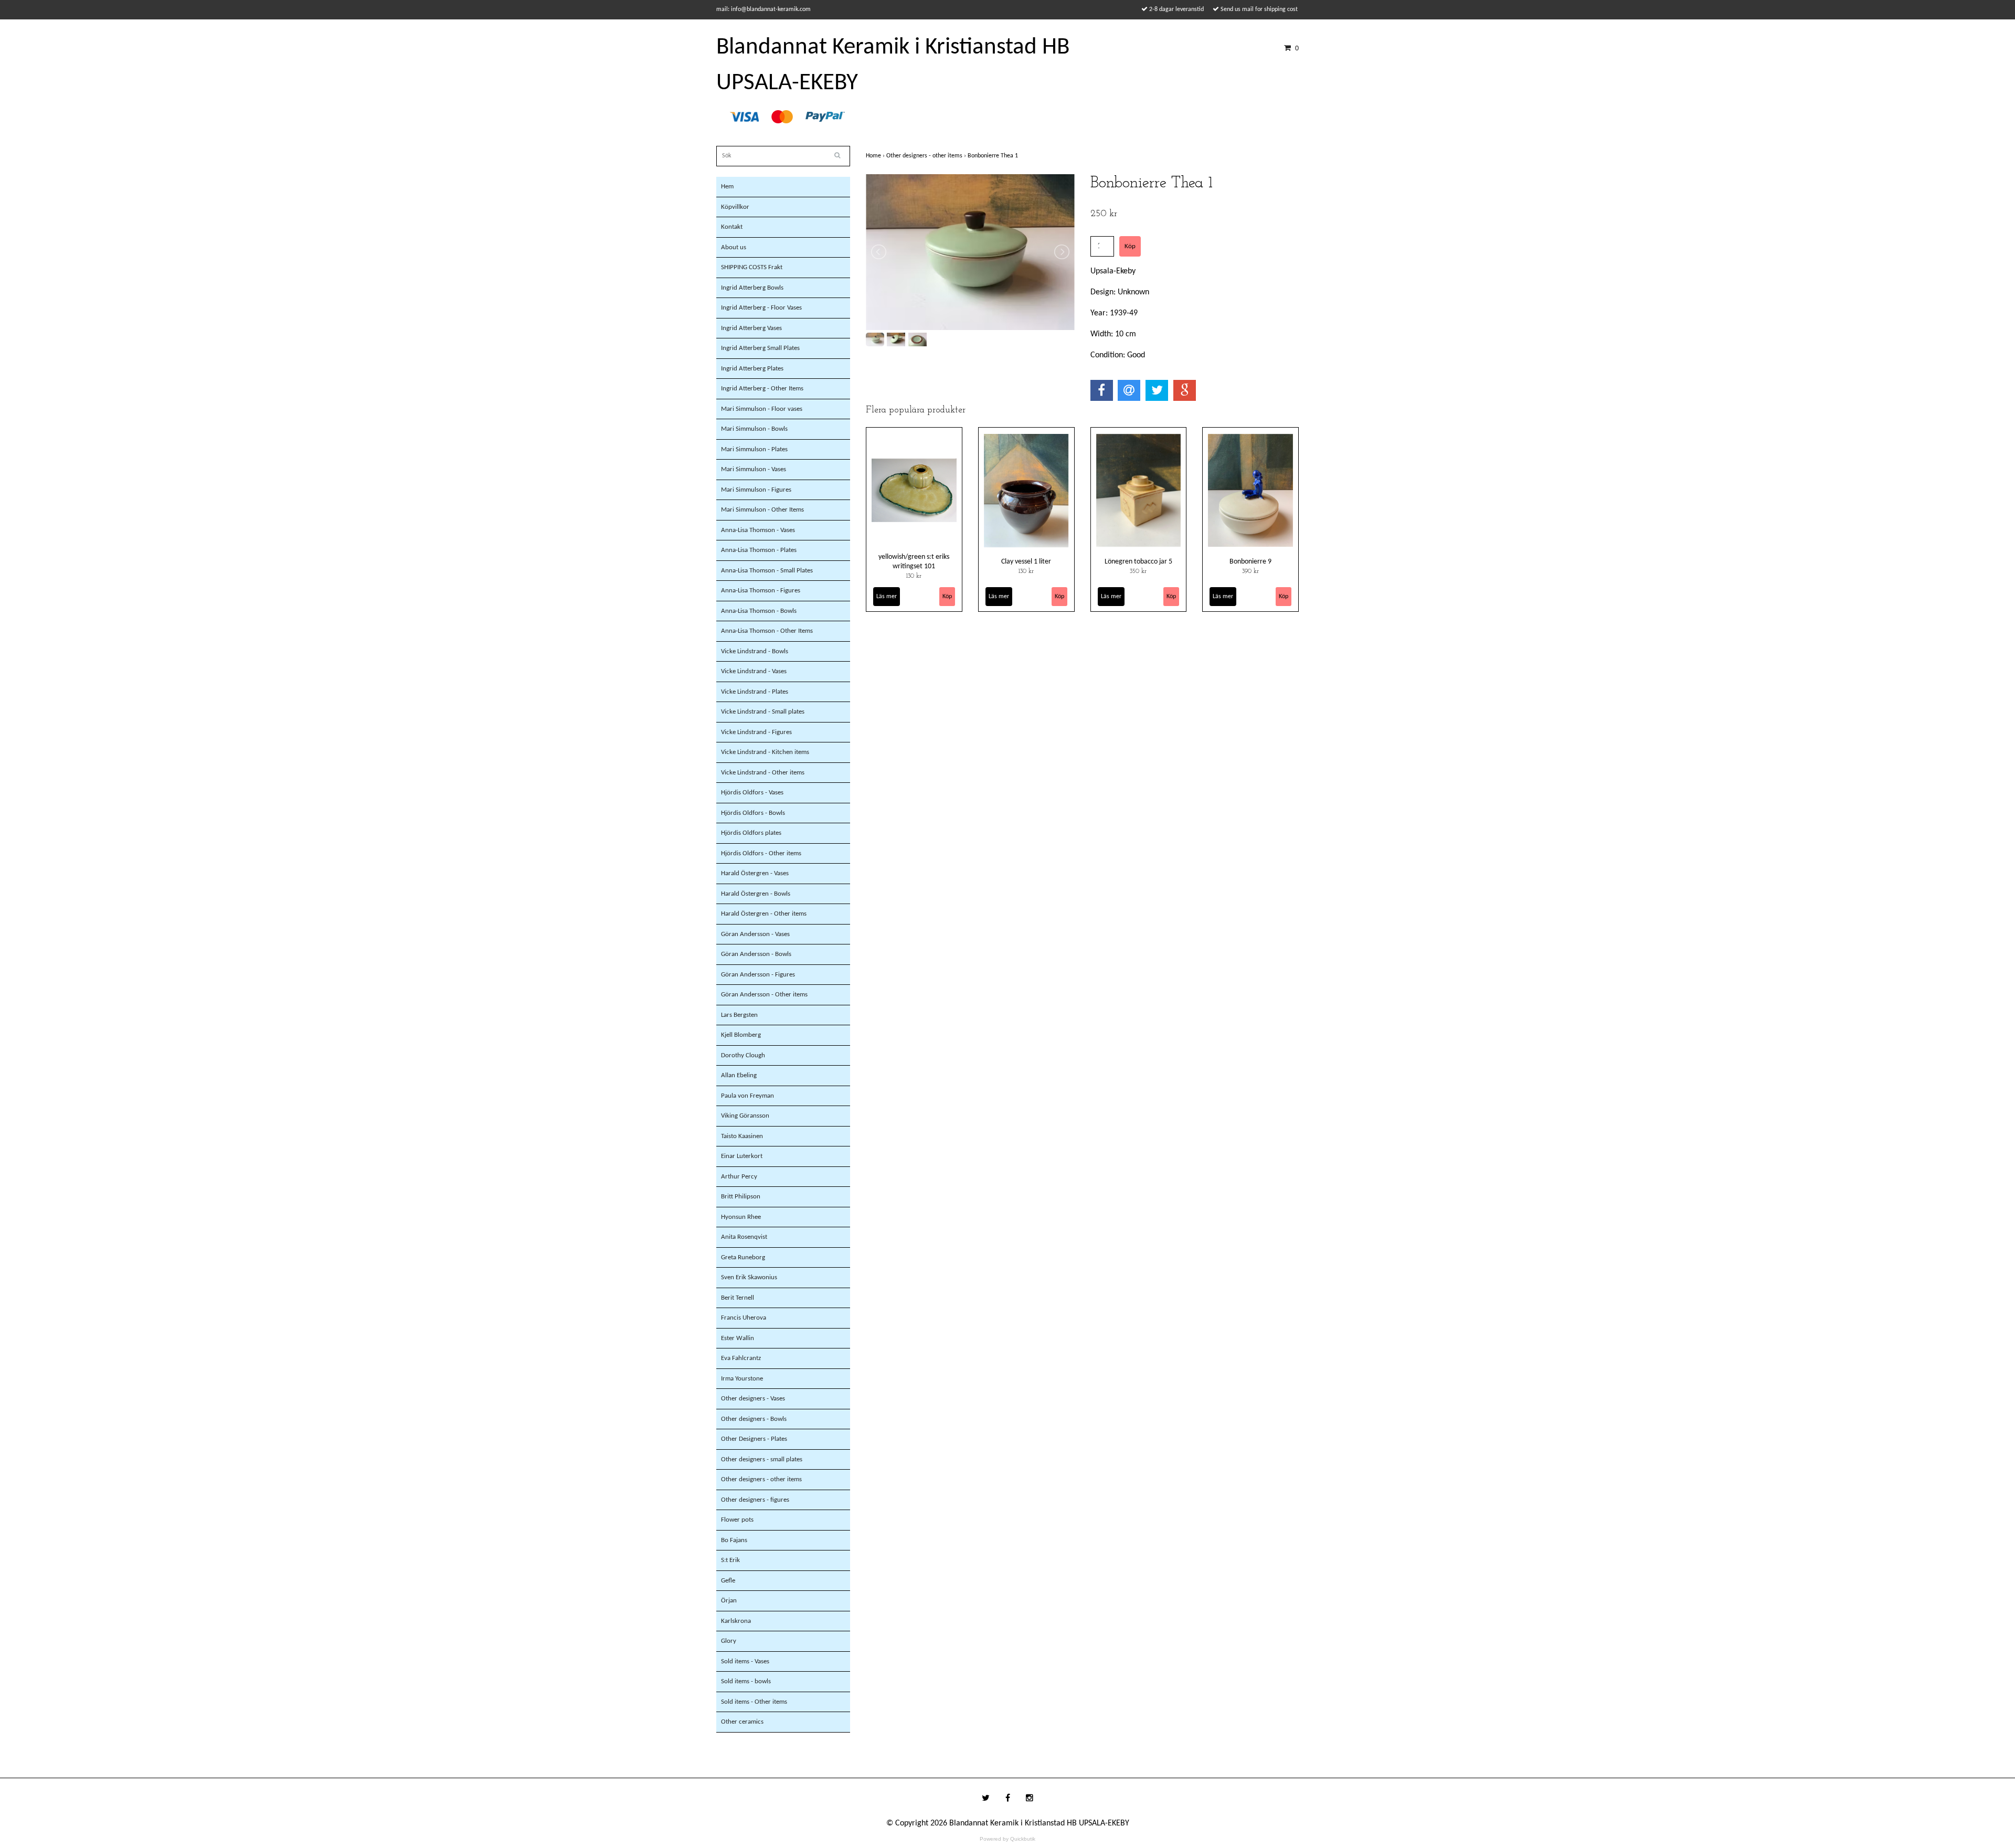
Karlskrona (736, 1621)
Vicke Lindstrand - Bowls (755, 651)
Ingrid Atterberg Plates (752, 369)
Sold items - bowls (746, 1681)
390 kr (1250, 571)
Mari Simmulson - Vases (754, 469)
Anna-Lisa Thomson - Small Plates (767, 571)
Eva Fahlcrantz (741, 1358)
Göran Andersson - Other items (764, 995)
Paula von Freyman (747, 1096)
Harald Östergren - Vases (755, 873)
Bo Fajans (734, 1540)
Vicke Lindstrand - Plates (755, 692)
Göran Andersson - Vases (755, 934)
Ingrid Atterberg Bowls (752, 288)
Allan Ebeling (739, 1075)
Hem (727, 187)
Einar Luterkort (742, 1156)
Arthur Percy (739, 1177)
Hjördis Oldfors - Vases (752, 793)
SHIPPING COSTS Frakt (752, 267)
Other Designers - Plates (754, 1439)
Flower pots (737, 1520)
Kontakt (732, 227)
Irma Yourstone (742, 1379)
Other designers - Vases (753, 1399)
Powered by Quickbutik (1008, 1839)
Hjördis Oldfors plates (751, 833)
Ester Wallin (738, 1338)
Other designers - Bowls (754, 1419)
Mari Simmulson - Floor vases (762, 409)
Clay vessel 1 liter (1026, 562)
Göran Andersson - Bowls (756, 954)
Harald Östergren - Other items (764, 914)
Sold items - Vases (745, 1661)
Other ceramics (742, 1722)
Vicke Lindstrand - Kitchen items (765, 752)
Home (876, 156)
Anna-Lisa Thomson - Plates (759, 550)
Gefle (728, 1581)
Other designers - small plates (762, 1459)
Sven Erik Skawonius (749, 1277)
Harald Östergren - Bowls (756, 894)
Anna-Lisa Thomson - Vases (758, 530)
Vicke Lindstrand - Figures (756, 732)
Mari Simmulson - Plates (754, 449)
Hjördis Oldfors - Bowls (753, 813)
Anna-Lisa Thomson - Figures (761, 591)
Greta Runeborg (743, 1257)
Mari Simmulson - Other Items (762, 510)
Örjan (729, 1601)
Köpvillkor (735, 207)
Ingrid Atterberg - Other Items (762, 389)
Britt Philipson (741, 1197)
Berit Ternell (738, 1298)
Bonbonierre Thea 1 (994, 156)
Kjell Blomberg (741, 1035)
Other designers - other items (761, 1479)
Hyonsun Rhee (741, 1217)
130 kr (914, 576)
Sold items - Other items (754, 1702)
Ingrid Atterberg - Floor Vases (761, 308)
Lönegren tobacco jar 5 (1138, 562)
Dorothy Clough (743, 1055)
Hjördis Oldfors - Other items (761, 853)
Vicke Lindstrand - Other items (763, 773)
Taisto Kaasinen (742, 1136)
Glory (729, 1641)
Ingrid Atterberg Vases (751, 328)
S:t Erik (730, 1560)
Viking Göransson (745, 1116)
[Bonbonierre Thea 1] (970, 252)
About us (734, 247)
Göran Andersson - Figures (758, 975)
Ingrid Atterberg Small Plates (760, 348)
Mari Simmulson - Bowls (754, 429)
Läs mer (887, 597)
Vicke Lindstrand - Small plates (763, 712)
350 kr (1138, 571)
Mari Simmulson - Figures (756, 490)
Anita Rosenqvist (744, 1237)
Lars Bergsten (739, 1015)
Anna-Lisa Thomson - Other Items (767, 631)
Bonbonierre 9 (1250, 562)
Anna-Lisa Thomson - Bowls (759, 611)
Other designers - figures (755, 1500)
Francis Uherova (744, 1318)
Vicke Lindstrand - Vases (754, 671)
